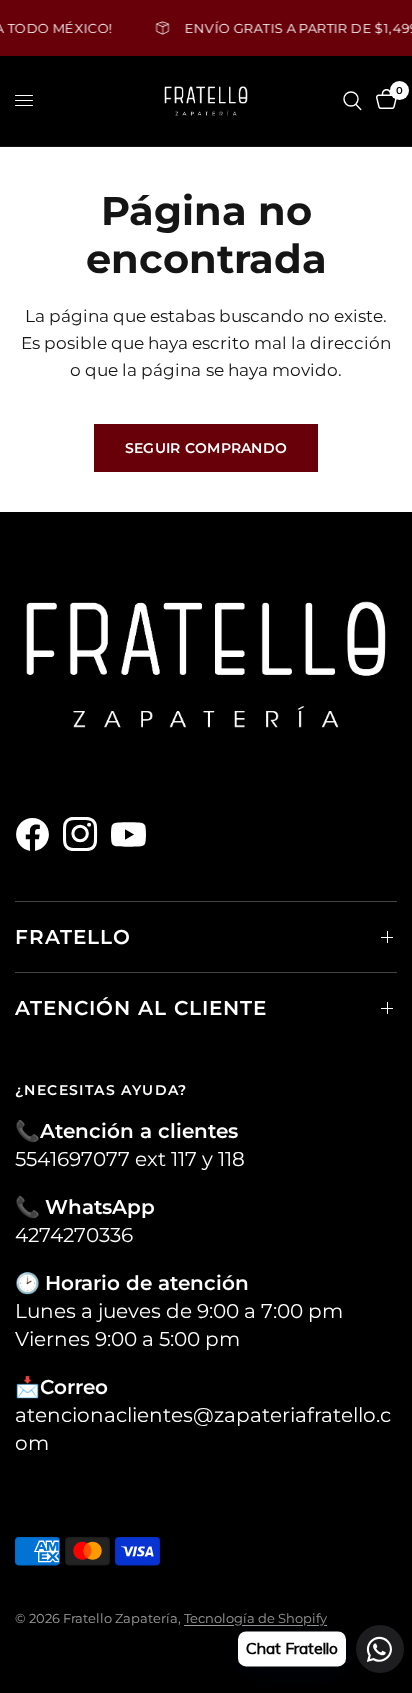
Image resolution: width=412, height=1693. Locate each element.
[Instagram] (85, 834)
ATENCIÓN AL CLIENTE (141, 1008)
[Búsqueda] (352, 101)
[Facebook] (37, 834)
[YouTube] (133, 834)
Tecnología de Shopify (255, 1618)
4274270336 (74, 1235)
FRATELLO (73, 937)
